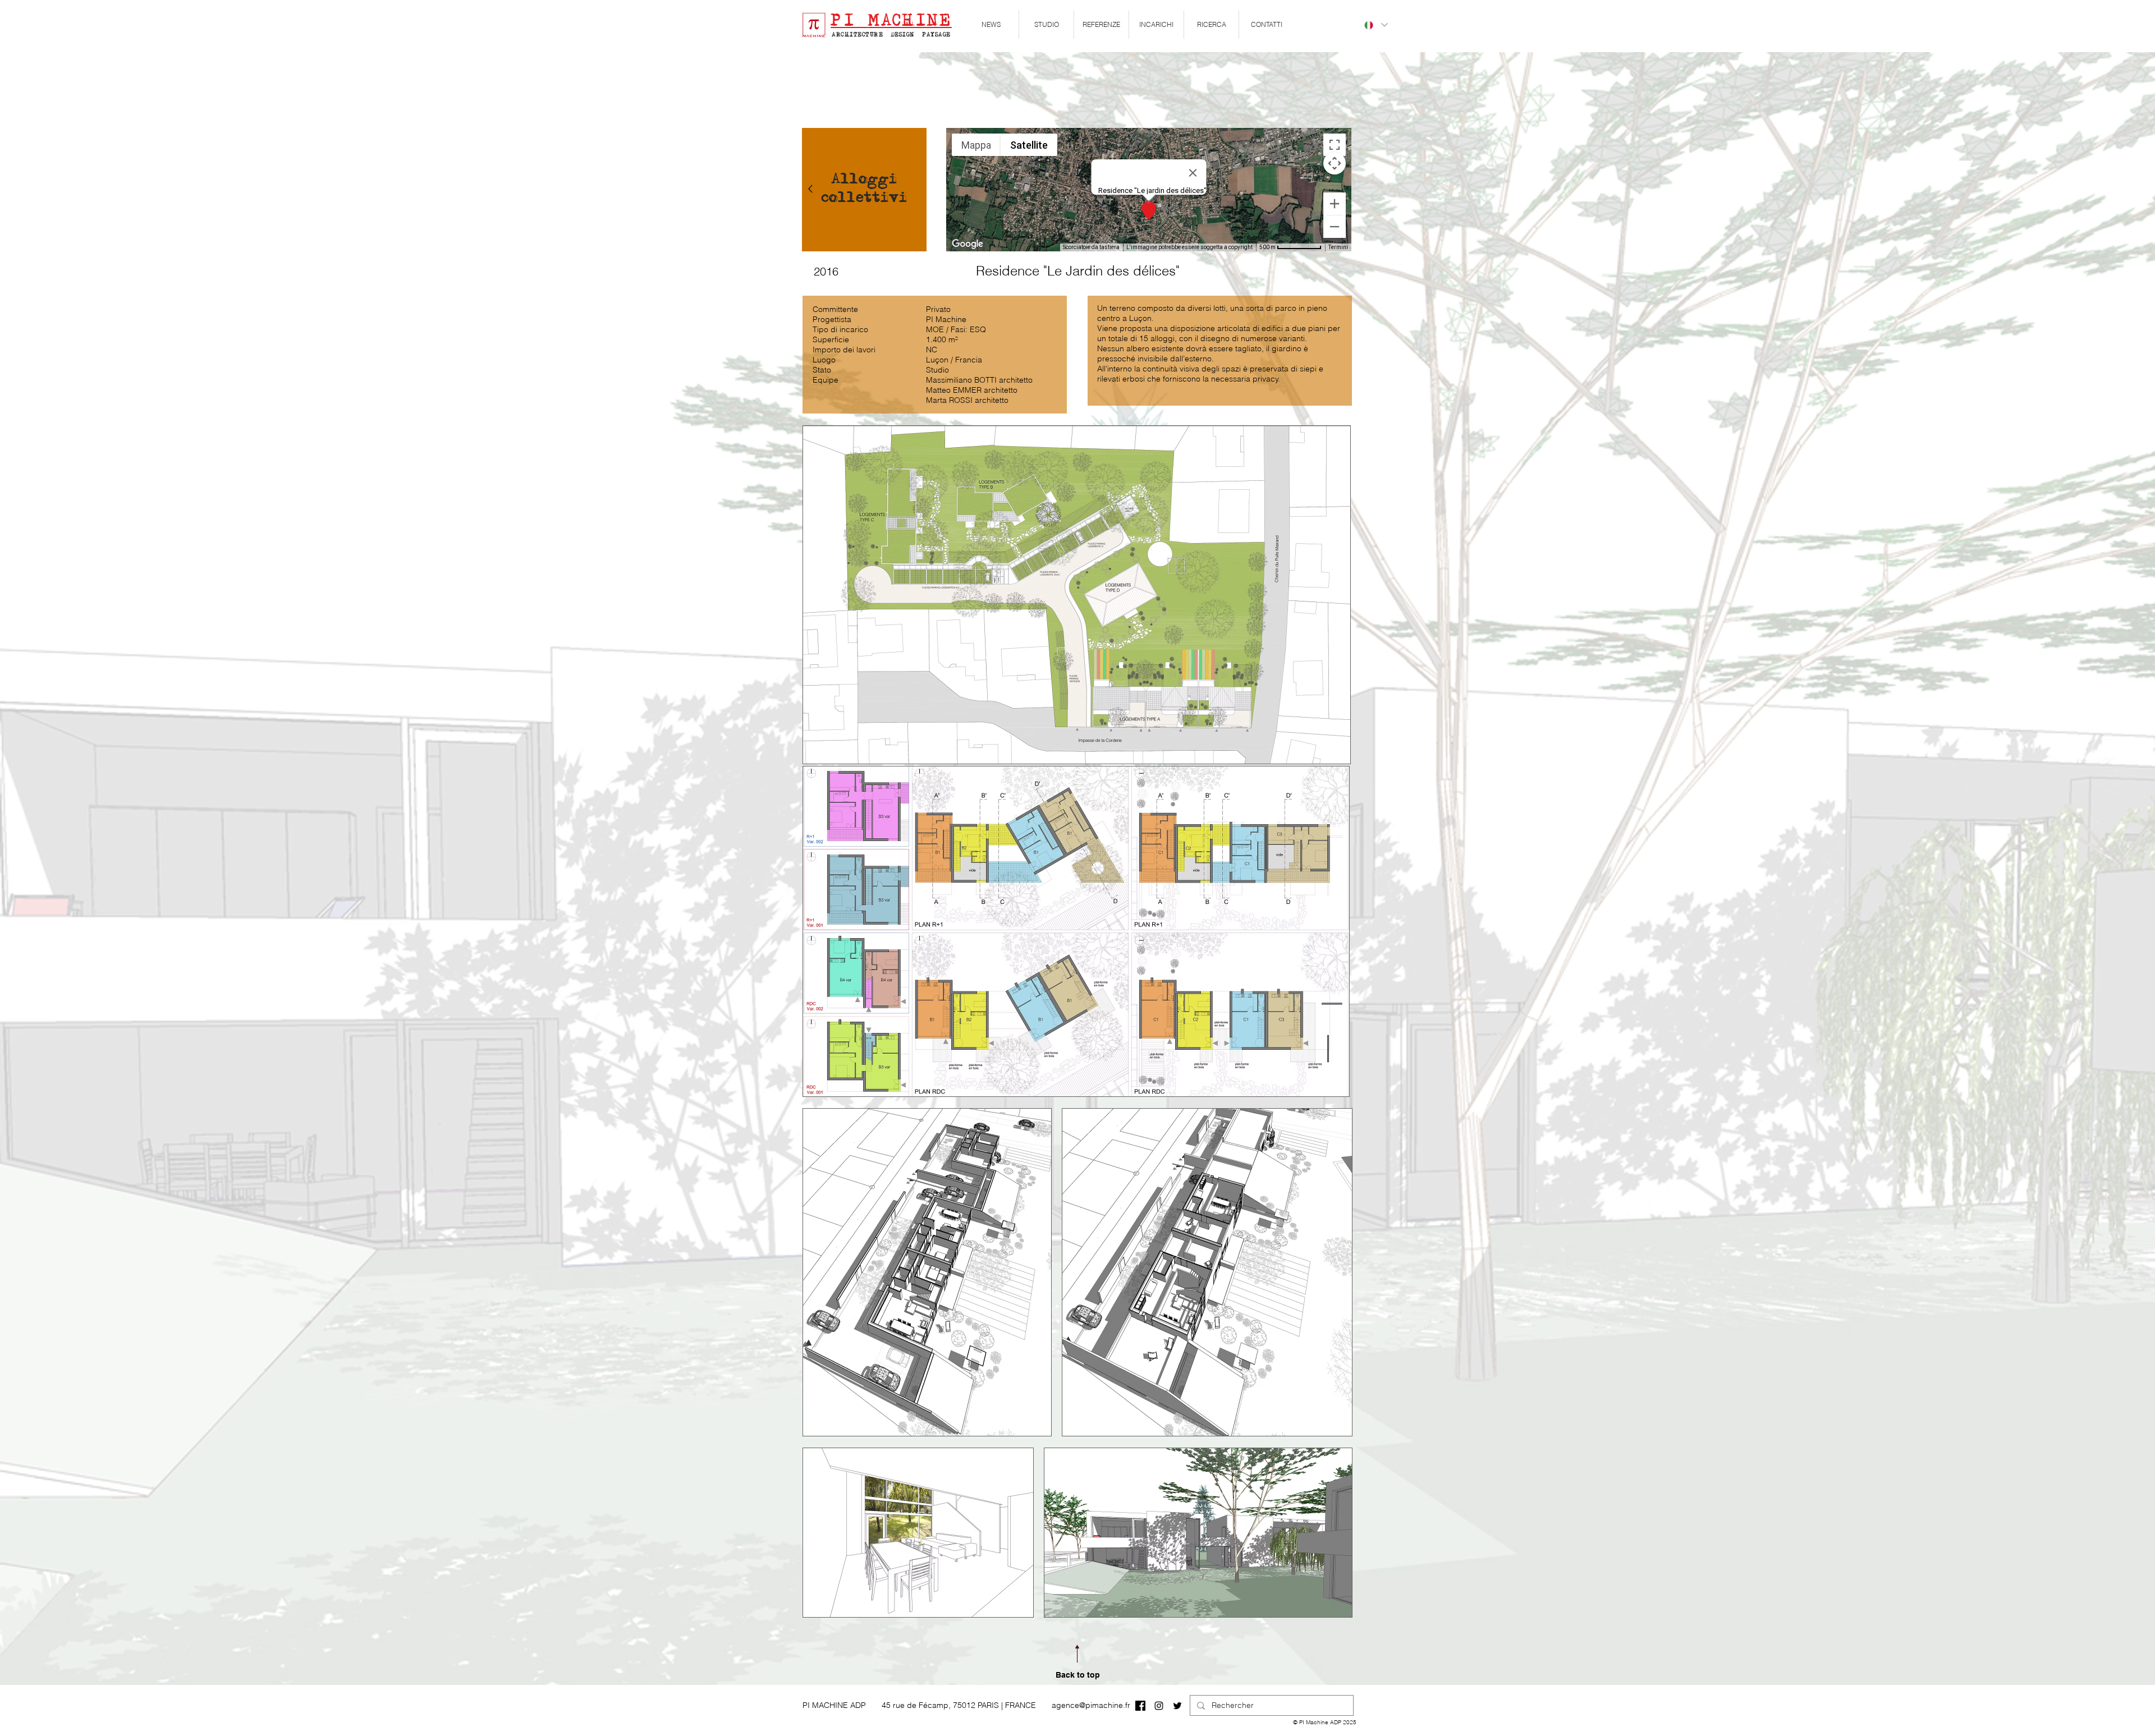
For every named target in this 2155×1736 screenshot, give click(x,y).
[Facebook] (1140, 1706)
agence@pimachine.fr (1091, 1705)
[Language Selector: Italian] (1375, 25)
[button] (1046, 25)
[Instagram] (1159, 1706)
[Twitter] (1177, 1706)
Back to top (1078, 1675)
